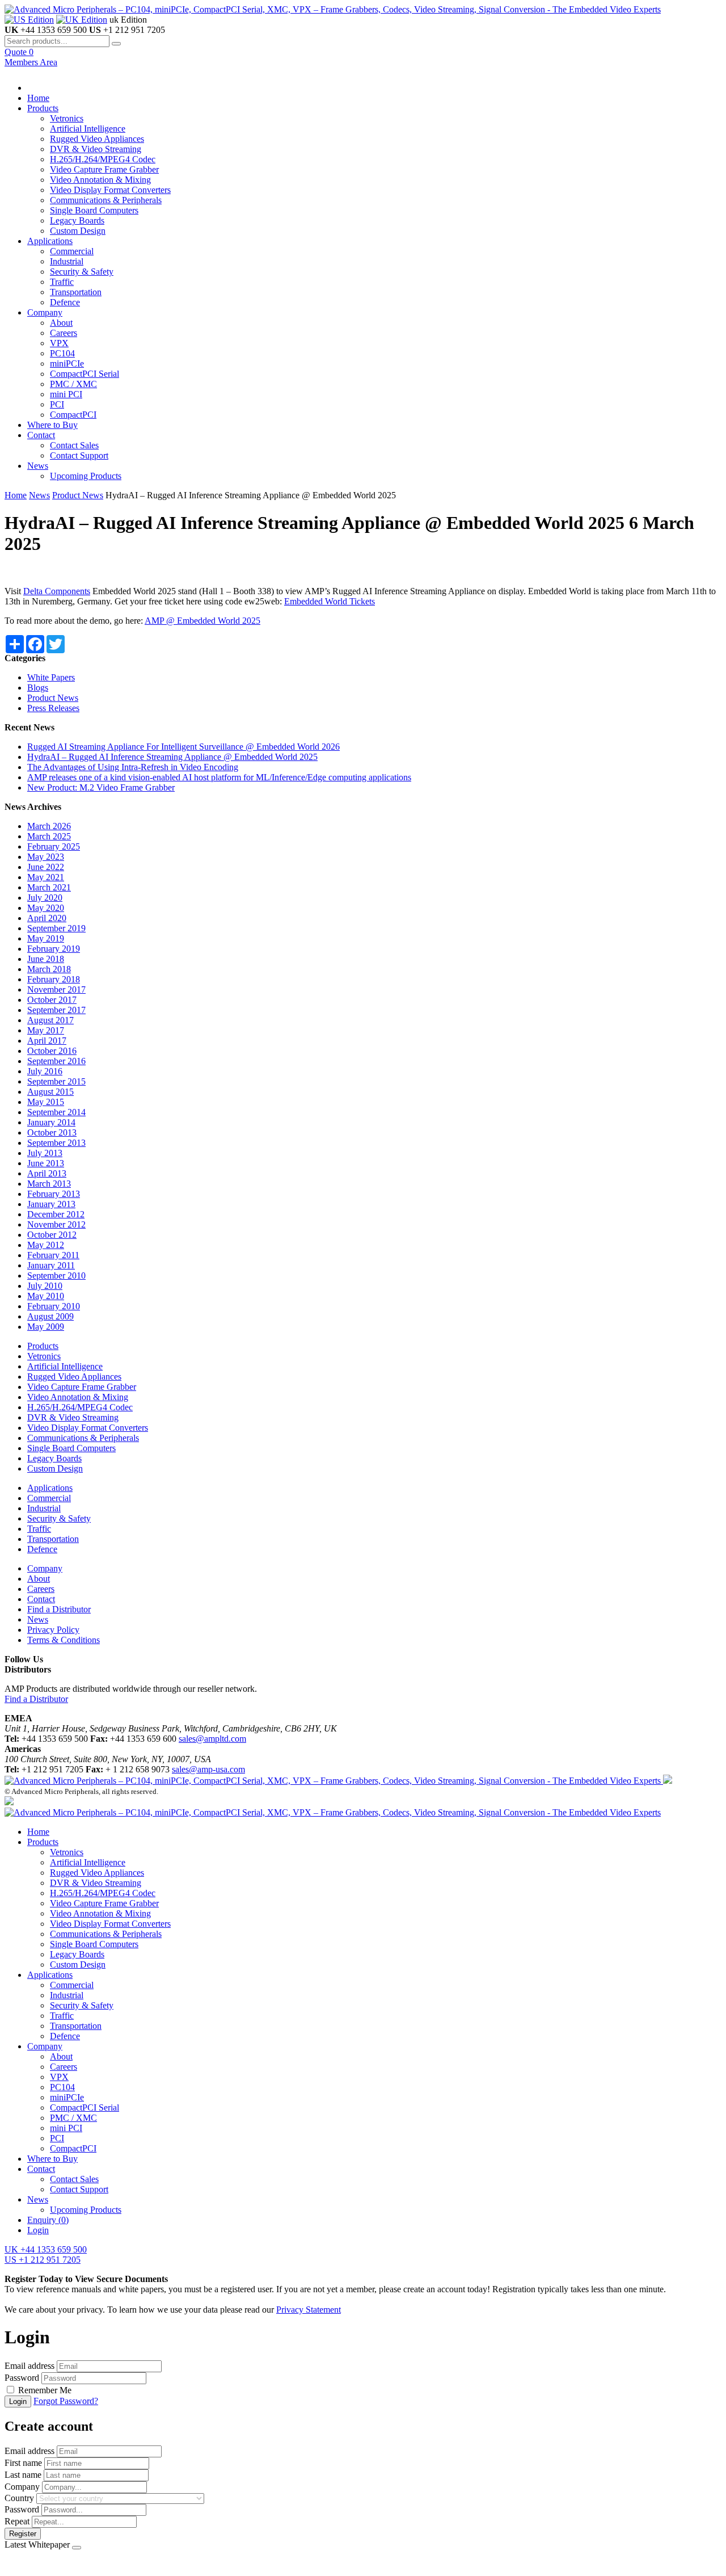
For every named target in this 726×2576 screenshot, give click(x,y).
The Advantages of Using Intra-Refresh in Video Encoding (133, 767)
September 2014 (56, 1112)
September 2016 (56, 1061)
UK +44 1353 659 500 (46, 2249)
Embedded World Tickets (330, 601)
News (38, 466)
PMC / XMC (73, 384)
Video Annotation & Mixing (100, 180)
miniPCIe (67, 364)
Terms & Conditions (64, 1640)
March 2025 (49, 836)
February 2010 (54, 1306)
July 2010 (45, 1286)
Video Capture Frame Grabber (104, 169)
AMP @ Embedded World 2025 (202, 621)
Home (38, 98)
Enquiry (48, 2220)
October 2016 (52, 1051)
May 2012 (46, 1245)
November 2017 (56, 989)
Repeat (17, 2521)
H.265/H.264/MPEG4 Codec (103, 159)
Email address (29, 2366)
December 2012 (56, 1214)
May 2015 (46, 1102)
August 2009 (50, 1316)
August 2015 (50, 1092)
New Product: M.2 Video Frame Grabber (101, 787)
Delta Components (57, 591)
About (61, 323)
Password (22, 2378)
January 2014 (51, 1122)
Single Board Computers (94, 210)
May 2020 (46, 908)
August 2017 (50, 1020)
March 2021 (49, 887)
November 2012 (56, 1224)
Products (43, 108)
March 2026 (49, 826)
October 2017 (52, 1000)
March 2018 (49, 969)
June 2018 (46, 959)
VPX (59, 343)
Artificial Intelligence (88, 129)
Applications (50, 241)
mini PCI (66, 394)
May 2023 (46, 857)
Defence (65, 302)
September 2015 (56, 1081)
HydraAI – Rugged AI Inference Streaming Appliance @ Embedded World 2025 (172, 757)
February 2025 (54, 846)
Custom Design (78, 231)
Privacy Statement (309, 2310)
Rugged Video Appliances (97, 139)
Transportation (76, 292)
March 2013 (49, 1184)
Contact (41, 435)
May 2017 (46, 1030)
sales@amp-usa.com (208, 1769)
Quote (19, 52)
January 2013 (51, 1204)
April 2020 (47, 918)
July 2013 (45, 1153)
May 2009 (46, 1327)
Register (23, 2534)
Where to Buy (52, 425)
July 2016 (45, 1071)
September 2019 (56, 928)
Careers (64, 333)
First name (23, 2463)
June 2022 (46, 867)
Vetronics (67, 118)
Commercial (72, 251)
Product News (78, 495)
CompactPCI (73, 415)
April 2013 (47, 1173)
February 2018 (54, 979)
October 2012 (52, 1235)
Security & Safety (82, 272)
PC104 (62, 353)
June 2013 (46, 1163)
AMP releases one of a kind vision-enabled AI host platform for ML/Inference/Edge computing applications (219, 777)
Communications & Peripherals (106, 200)
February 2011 (53, 1255)
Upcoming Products (86, 476)
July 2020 (45, 898)
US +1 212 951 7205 (43, 2260)
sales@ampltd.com (212, 1739)
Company (45, 312)
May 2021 (46, 877)
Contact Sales (74, 445)
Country (19, 2498)
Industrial (67, 261)
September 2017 (56, 1010)
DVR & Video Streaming (96, 149)
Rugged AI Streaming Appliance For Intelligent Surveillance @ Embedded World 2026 (183, 747)
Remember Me (45, 2390)
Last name (23, 2475)
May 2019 (46, 938)
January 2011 (51, 1265)
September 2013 (56, 1143)
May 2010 (46, 1296)
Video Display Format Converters (110, 190)
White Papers (51, 677)
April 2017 (47, 1041)
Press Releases (53, 708)
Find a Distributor (59, 1609)
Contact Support (79, 455)
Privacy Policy (53, 1630)
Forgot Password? (66, 2401)
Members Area (31, 62)
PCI (57, 404)
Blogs (38, 688)
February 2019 (54, 949)
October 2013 (52, 1132)
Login (38, 2230)
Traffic (62, 282)
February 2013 (54, 1194)
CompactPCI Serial (85, 374)
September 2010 (56, 1276)
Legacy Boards (77, 220)
